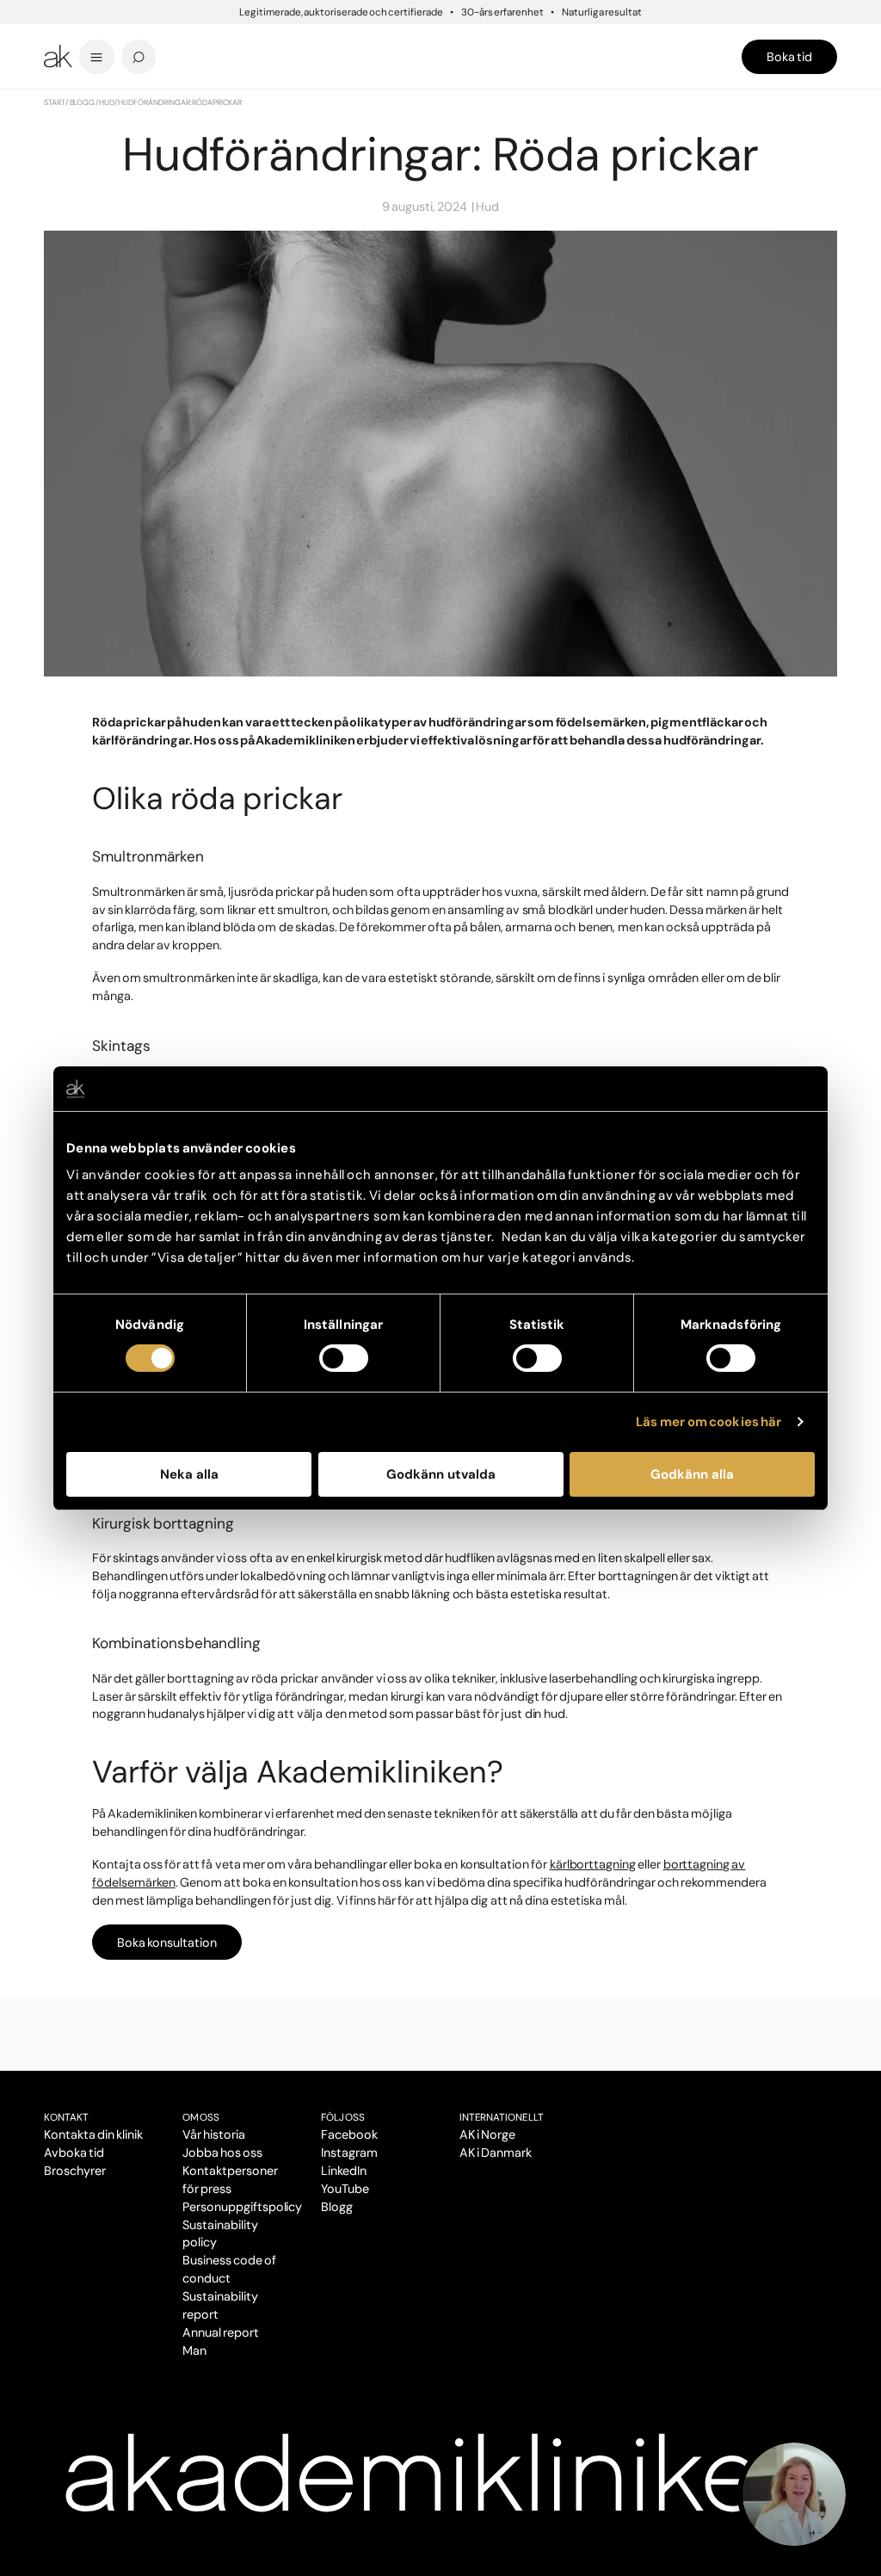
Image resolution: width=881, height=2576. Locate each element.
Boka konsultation (167, 1943)
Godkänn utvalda (441, 1474)
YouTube (345, 2189)
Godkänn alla (692, 1474)
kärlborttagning (593, 1864)
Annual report (221, 2332)
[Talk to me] (794, 2494)
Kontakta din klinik (93, 2134)
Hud (107, 102)
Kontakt (66, 2117)
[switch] (344, 1358)
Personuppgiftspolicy (242, 2207)
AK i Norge (487, 2134)
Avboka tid (74, 2153)
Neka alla (189, 1474)
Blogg (83, 102)
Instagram (349, 2153)
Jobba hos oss (222, 2153)
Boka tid (789, 57)
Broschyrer (75, 2171)
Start (55, 102)
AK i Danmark (496, 2153)
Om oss (201, 2117)
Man (194, 2351)
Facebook (349, 2134)
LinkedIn (344, 2171)
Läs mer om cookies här (708, 1422)
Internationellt (502, 2117)
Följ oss (343, 2117)
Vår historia (214, 2134)
